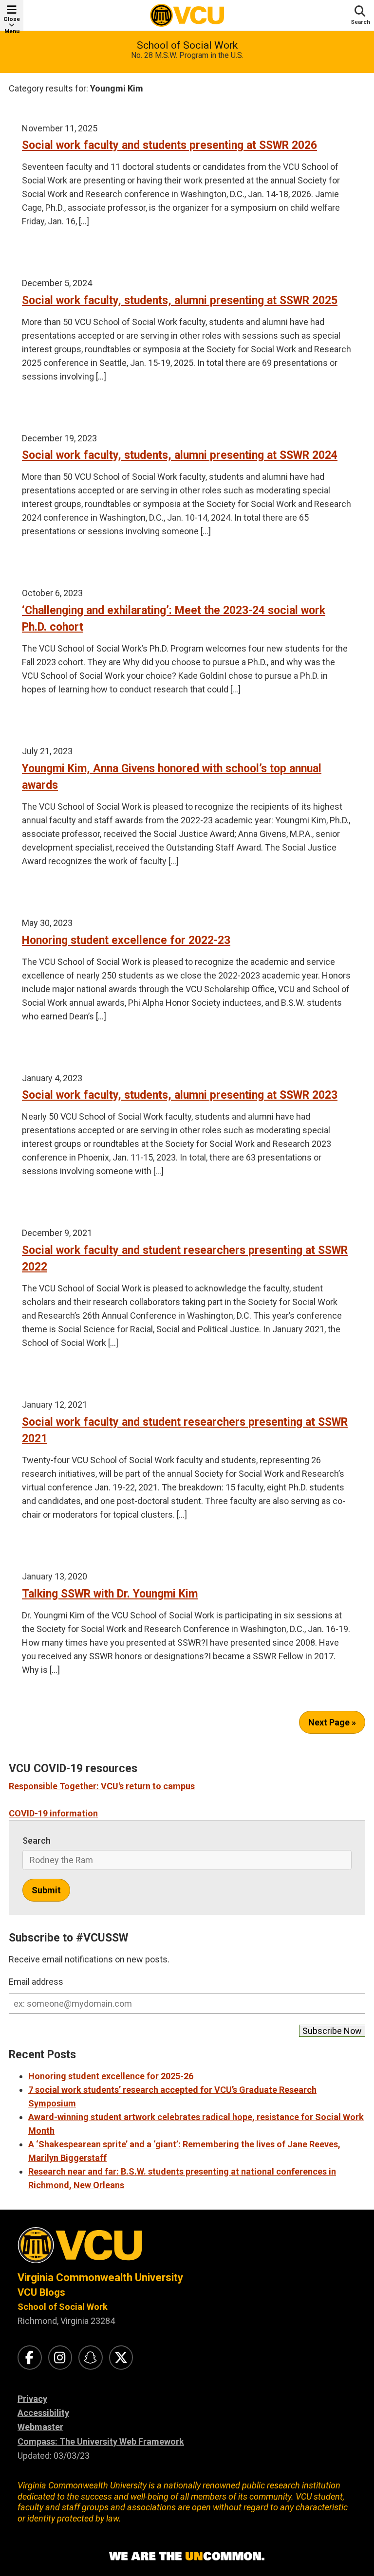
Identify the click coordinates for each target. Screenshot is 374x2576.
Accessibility (43, 2413)
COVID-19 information (53, 1813)
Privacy (32, 2399)
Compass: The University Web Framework (101, 2441)
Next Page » (332, 1722)
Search (37, 1841)
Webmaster (40, 2427)
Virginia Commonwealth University (100, 2277)
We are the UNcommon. (187, 2557)
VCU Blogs (41, 2292)
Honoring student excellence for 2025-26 (111, 2076)
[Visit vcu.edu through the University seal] (187, 2249)
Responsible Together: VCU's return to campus (102, 1786)
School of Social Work (187, 45)
